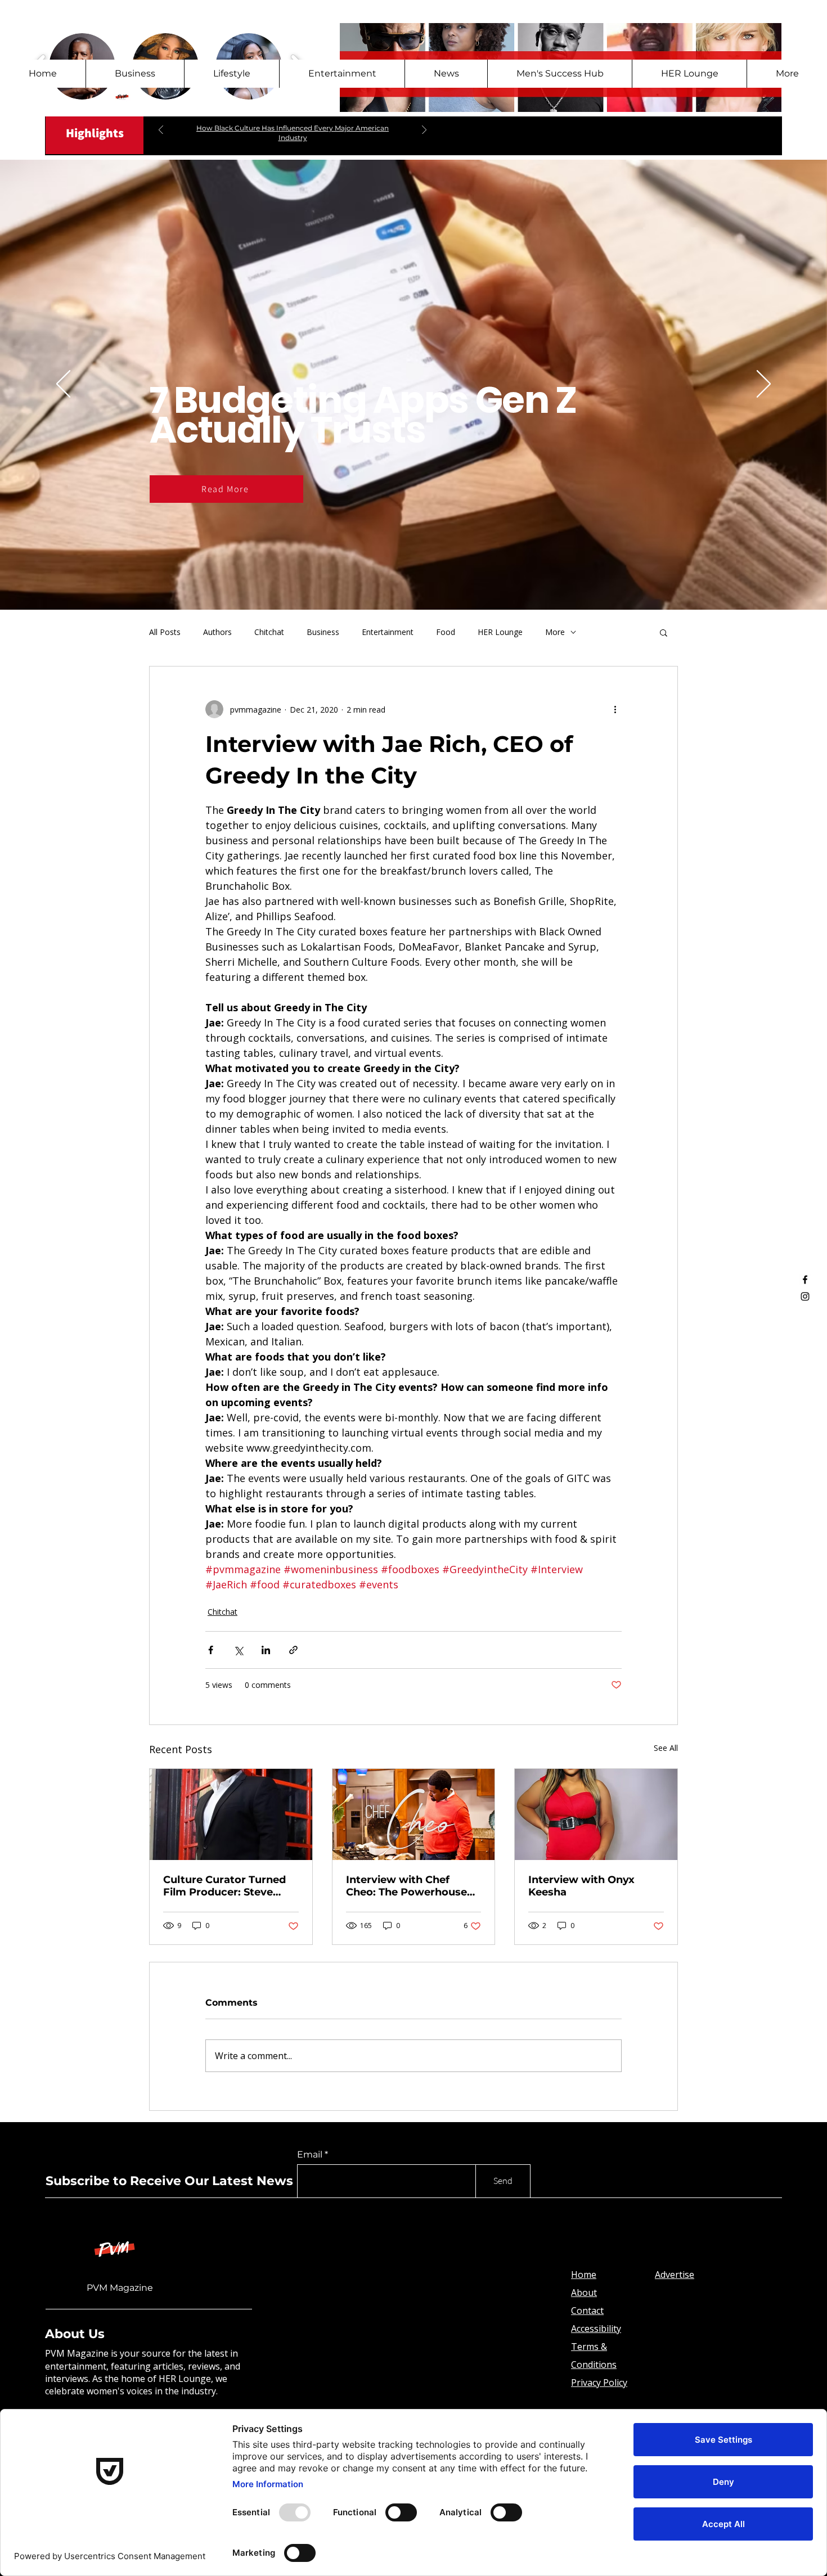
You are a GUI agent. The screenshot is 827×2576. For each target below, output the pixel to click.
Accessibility (596, 2329)
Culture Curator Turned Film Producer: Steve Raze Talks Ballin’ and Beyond (224, 1886)
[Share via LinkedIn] (266, 1650)
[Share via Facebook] (211, 1650)
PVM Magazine (120, 2288)
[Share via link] (293, 1650)
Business (323, 632)
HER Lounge (500, 632)
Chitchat (269, 632)
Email (310, 2155)
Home (584, 2275)
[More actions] (615, 709)
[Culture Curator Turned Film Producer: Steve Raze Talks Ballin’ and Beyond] (231, 1814)
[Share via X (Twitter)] (238, 1650)
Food (446, 632)
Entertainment (388, 632)
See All (666, 1748)
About (584, 2293)
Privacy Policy (599, 2383)
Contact (587, 2311)
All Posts (165, 632)
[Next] (424, 131)
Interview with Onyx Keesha (581, 1886)
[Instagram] (805, 1296)
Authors (217, 632)
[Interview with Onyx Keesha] (596, 1814)
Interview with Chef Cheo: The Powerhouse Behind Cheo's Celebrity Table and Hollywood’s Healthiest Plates (408, 1886)
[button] (664, 632)
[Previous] (161, 131)
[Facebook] (805, 1280)
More (555, 632)
